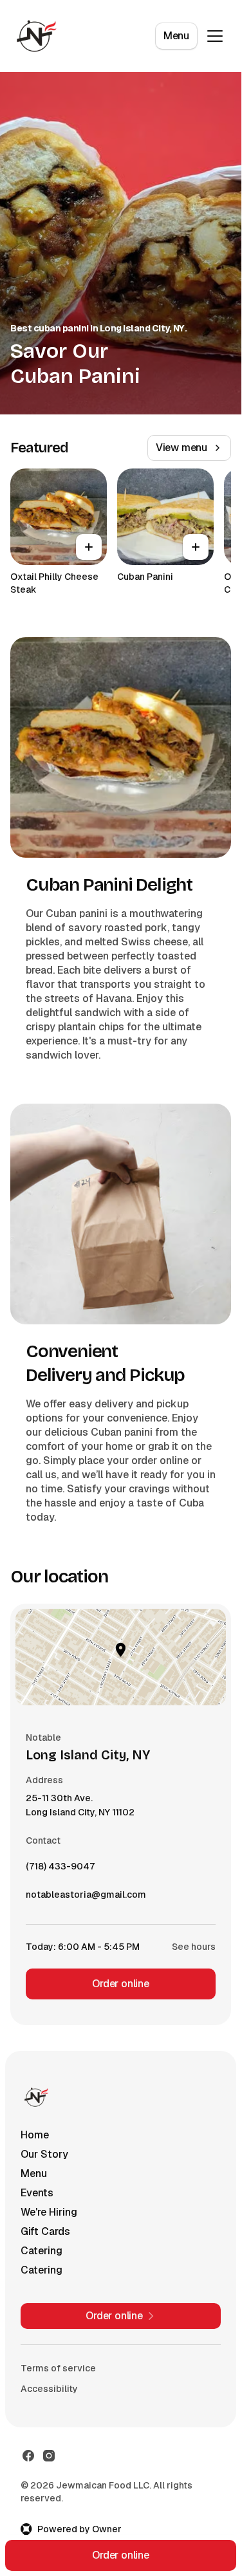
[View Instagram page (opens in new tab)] (49, 2456)
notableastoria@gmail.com (86, 1898)
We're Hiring (49, 2212)
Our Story (44, 2154)
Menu (176, 36)
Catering (42, 2251)
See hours (194, 1947)
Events (37, 2193)
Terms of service (58, 2368)
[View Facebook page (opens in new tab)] (28, 2456)
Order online (121, 1984)
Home (35, 2135)
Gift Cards (45, 2231)
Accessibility (49, 2389)
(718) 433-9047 (60, 1869)
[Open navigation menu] (215, 36)
